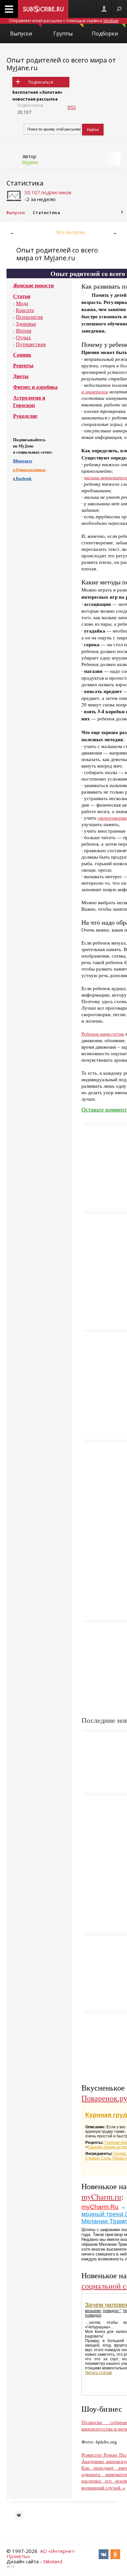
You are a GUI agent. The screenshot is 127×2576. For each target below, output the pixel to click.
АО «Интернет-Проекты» (41, 2554)
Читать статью (99, 2373)
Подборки (105, 34)
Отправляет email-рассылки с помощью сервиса (64, 21)
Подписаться (41, 82)
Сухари (92, 2158)
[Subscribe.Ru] (43, 9)
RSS (72, 107)
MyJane (30, 162)
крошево (93, 2311)
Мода (22, 303)
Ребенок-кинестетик (103, 1034)
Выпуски (21, 34)
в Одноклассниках (29, 470)
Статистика (25, 183)
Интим (24, 330)
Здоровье (26, 324)
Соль (106, 2158)
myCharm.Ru (100, 2207)
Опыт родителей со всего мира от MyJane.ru (61, 64)
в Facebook (22, 478)
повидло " (112, 2311)
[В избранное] (19, 2515)
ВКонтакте (23, 461)
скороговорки (112, 818)
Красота (25, 310)
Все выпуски (71, 232)
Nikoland (53, 2561)
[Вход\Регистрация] (104, 9)
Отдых (23, 337)
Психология (29, 317)
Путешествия (31, 344)
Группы (63, 34)
